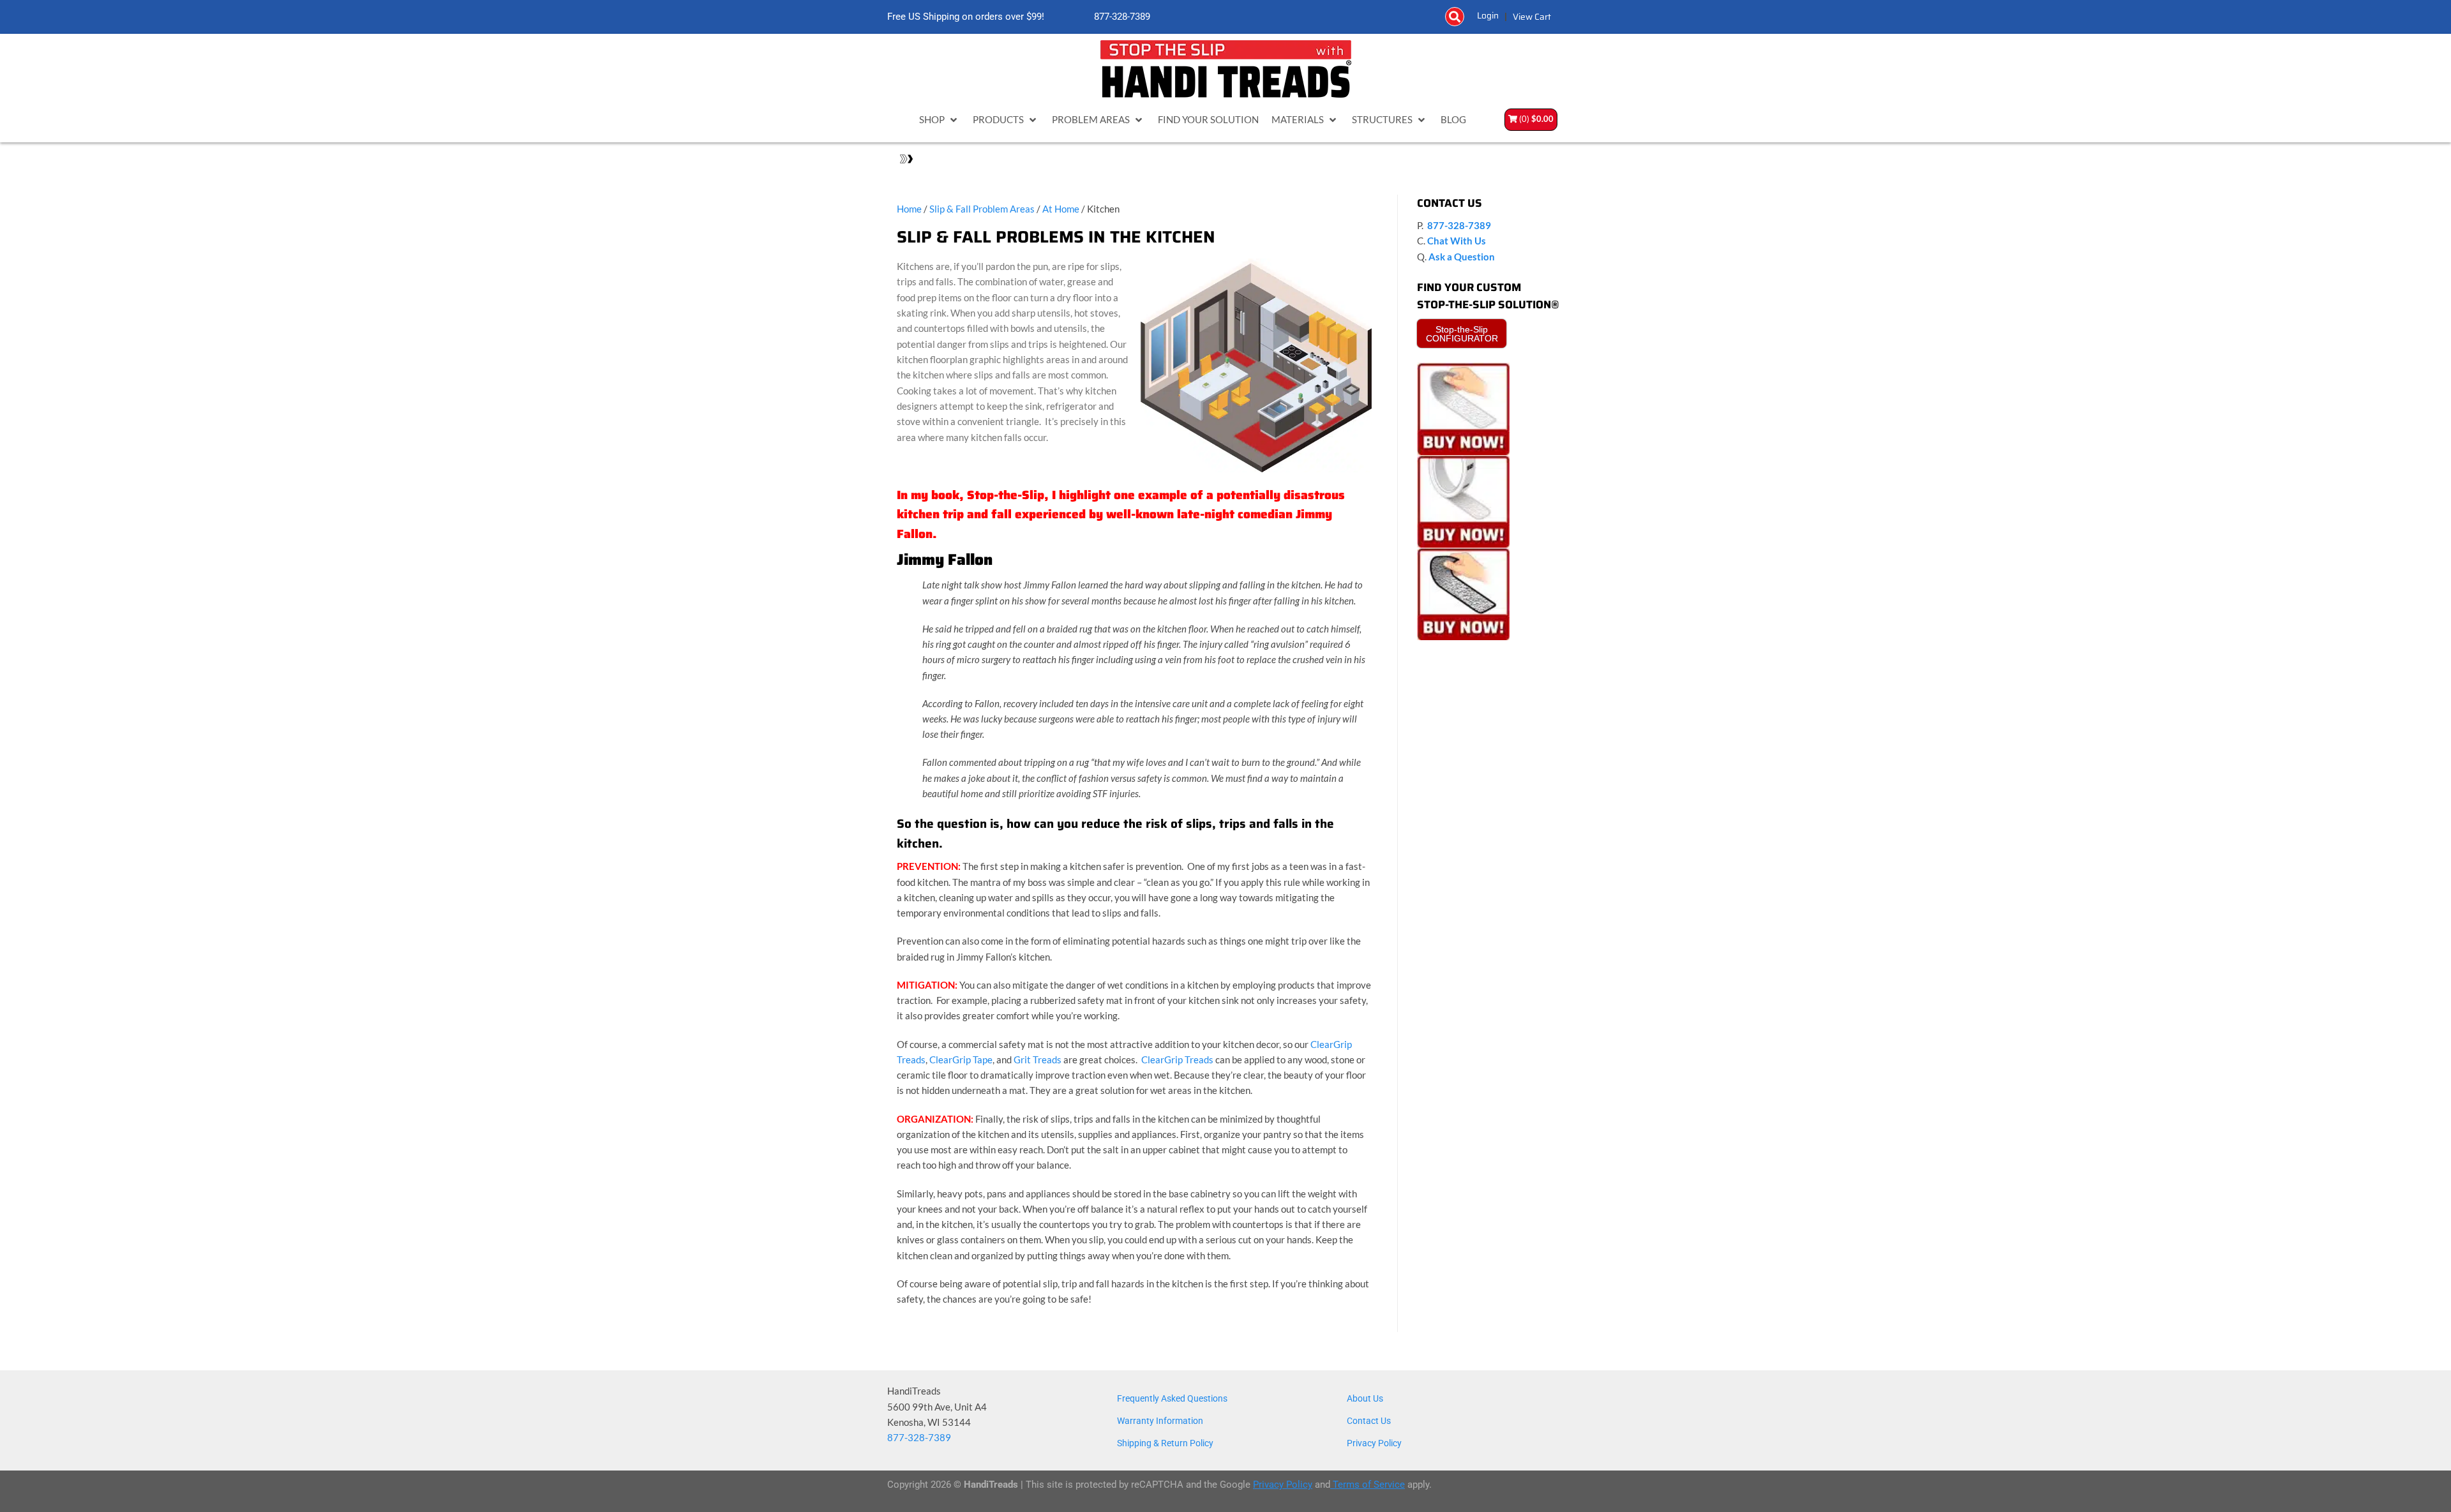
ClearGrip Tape (961, 1059)
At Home (1061, 209)
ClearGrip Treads (1177, 1059)
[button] (1455, 17)
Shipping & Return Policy (1165, 1443)
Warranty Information (1160, 1421)
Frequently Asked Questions (1172, 1398)
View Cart (1532, 17)
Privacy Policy (1374, 1443)
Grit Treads (1038, 1059)
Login (1488, 15)
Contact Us (1369, 1421)
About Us (1365, 1398)
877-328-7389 (1121, 17)
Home (909, 209)
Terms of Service (1368, 1485)
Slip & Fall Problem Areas (982, 209)
